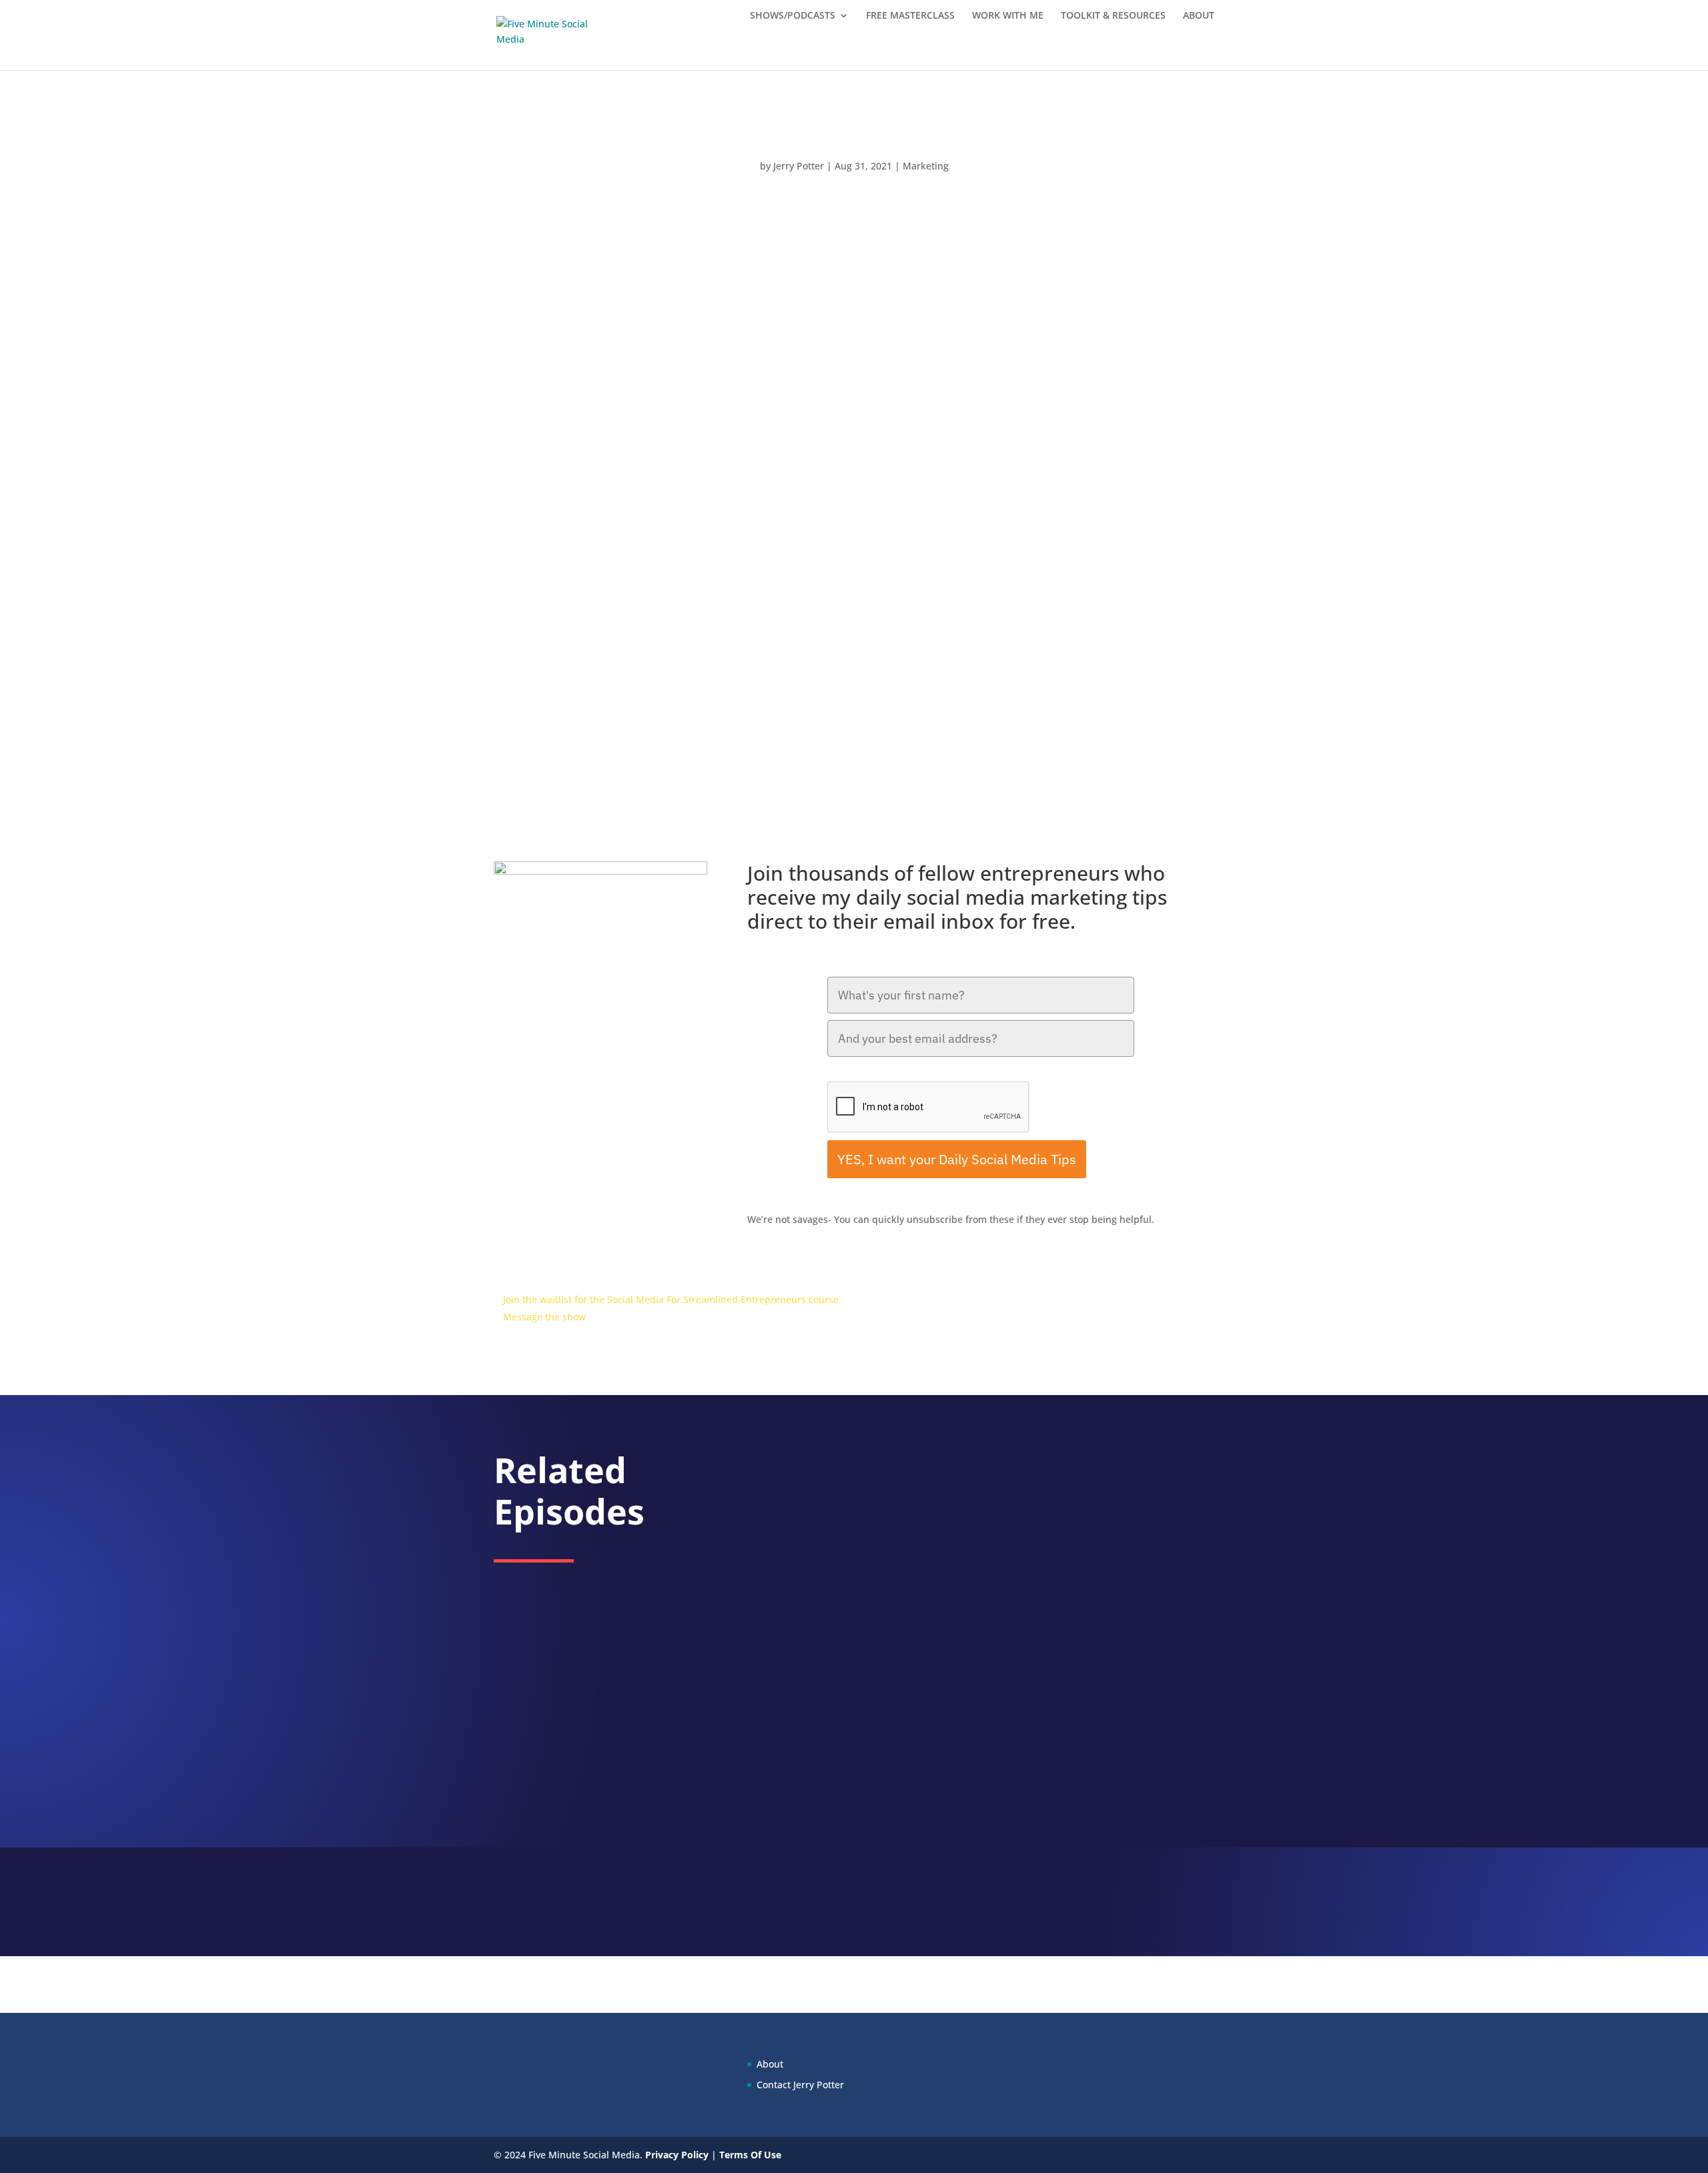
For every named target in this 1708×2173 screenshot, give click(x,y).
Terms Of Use (750, 2155)
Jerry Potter (799, 166)
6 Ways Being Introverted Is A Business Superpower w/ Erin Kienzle (938, 1495)
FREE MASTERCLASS (910, 16)
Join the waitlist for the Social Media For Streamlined (622, 1299)
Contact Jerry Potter (800, 2085)
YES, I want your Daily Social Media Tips (957, 1159)
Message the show (544, 1317)
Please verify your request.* (887, 1071)
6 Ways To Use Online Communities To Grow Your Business (915, 1667)
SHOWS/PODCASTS (793, 16)
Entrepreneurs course (790, 1299)
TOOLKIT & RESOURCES (1113, 16)
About (770, 2064)
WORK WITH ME (1008, 16)
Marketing (926, 166)
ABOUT (1199, 16)
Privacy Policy (677, 2155)
